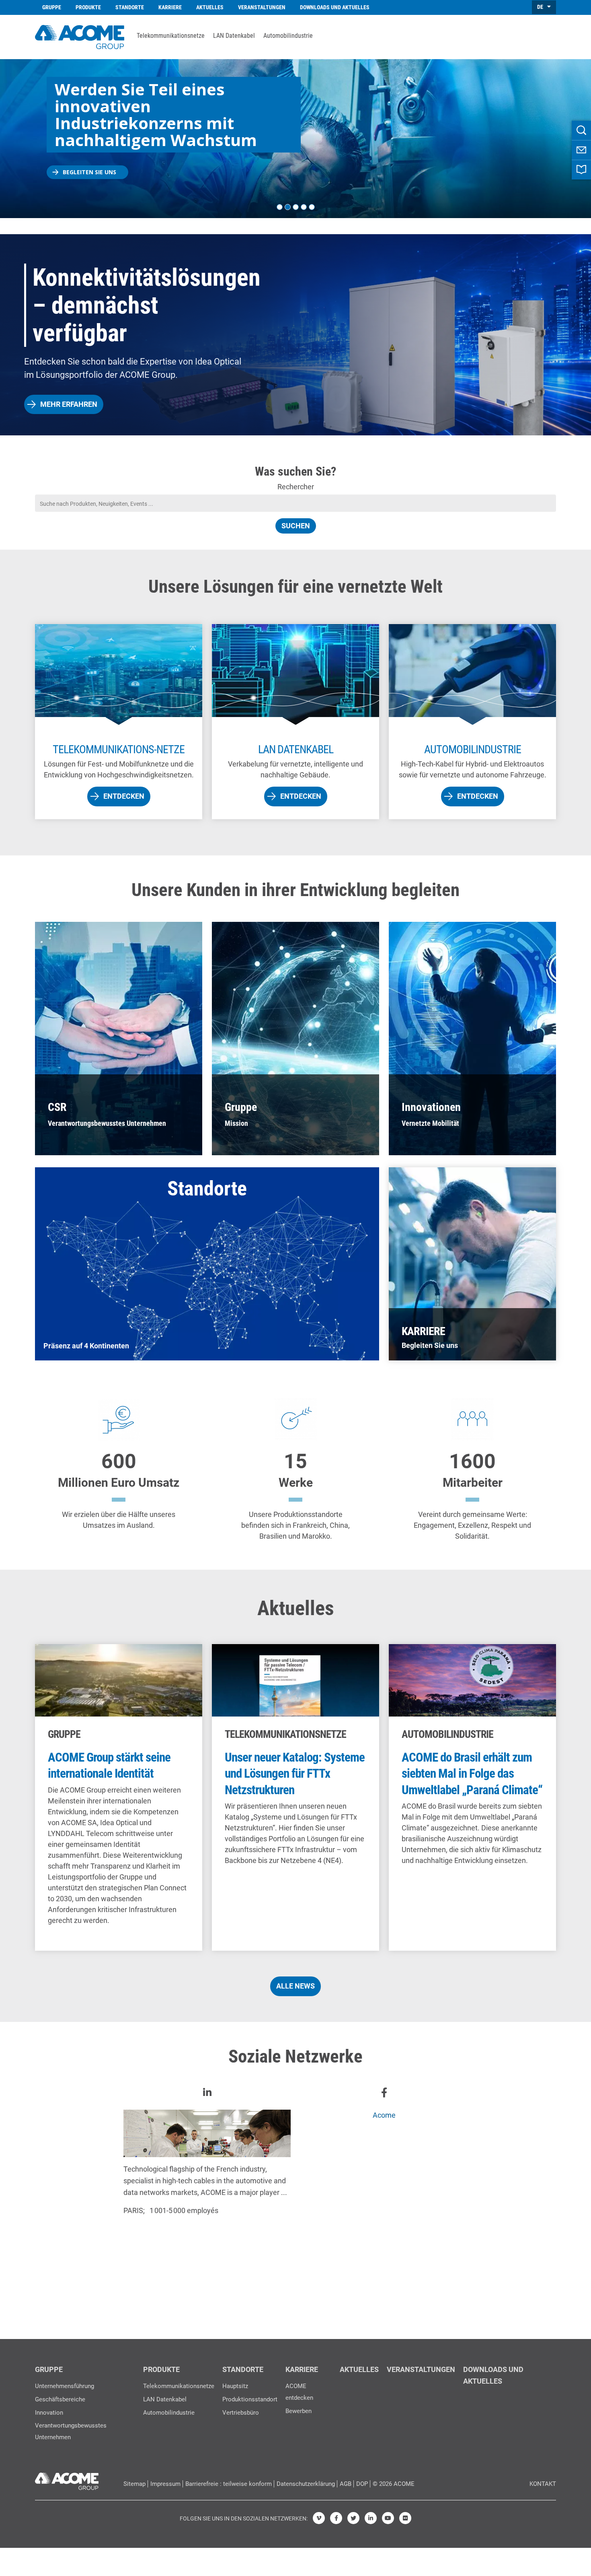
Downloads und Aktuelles (335, 7)
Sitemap (134, 2484)
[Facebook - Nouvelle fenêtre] (336, 2518)
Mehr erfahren (69, 404)
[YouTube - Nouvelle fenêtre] (388, 2518)
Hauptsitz (235, 2386)
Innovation (49, 2413)
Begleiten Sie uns (89, 172)
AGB (346, 2484)
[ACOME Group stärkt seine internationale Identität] (119, 1797)
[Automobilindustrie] (472, 722)
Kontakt (543, 2484)
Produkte (88, 7)
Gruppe (52, 7)
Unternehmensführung (65, 2386)
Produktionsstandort (250, 2399)
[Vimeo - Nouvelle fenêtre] (319, 2518)
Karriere (170, 7)
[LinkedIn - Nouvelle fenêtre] (371, 2518)
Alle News (295, 1986)
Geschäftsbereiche (60, 2399)
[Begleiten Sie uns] (472, 1264)
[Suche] (581, 130)
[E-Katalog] (581, 170)
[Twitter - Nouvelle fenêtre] (353, 2518)
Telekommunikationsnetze (171, 36)
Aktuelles (210, 7)
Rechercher (296, 487)
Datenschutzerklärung (306, 2484)
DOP (362, 2484)
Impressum (165, 2484)
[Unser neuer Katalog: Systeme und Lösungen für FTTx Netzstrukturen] (295, 1797)
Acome (384, 2115)
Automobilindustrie (288, 36)
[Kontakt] (581, 150)
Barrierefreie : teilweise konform (229, 2484)
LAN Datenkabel (234, 36)
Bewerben (299, 2411)
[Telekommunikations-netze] (119, 722)
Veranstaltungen (262, 7)
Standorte (130, 7)
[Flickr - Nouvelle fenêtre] (405, 2518)
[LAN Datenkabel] (295, 722)
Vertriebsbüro (241, 2413)
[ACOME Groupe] (67, 2479)
